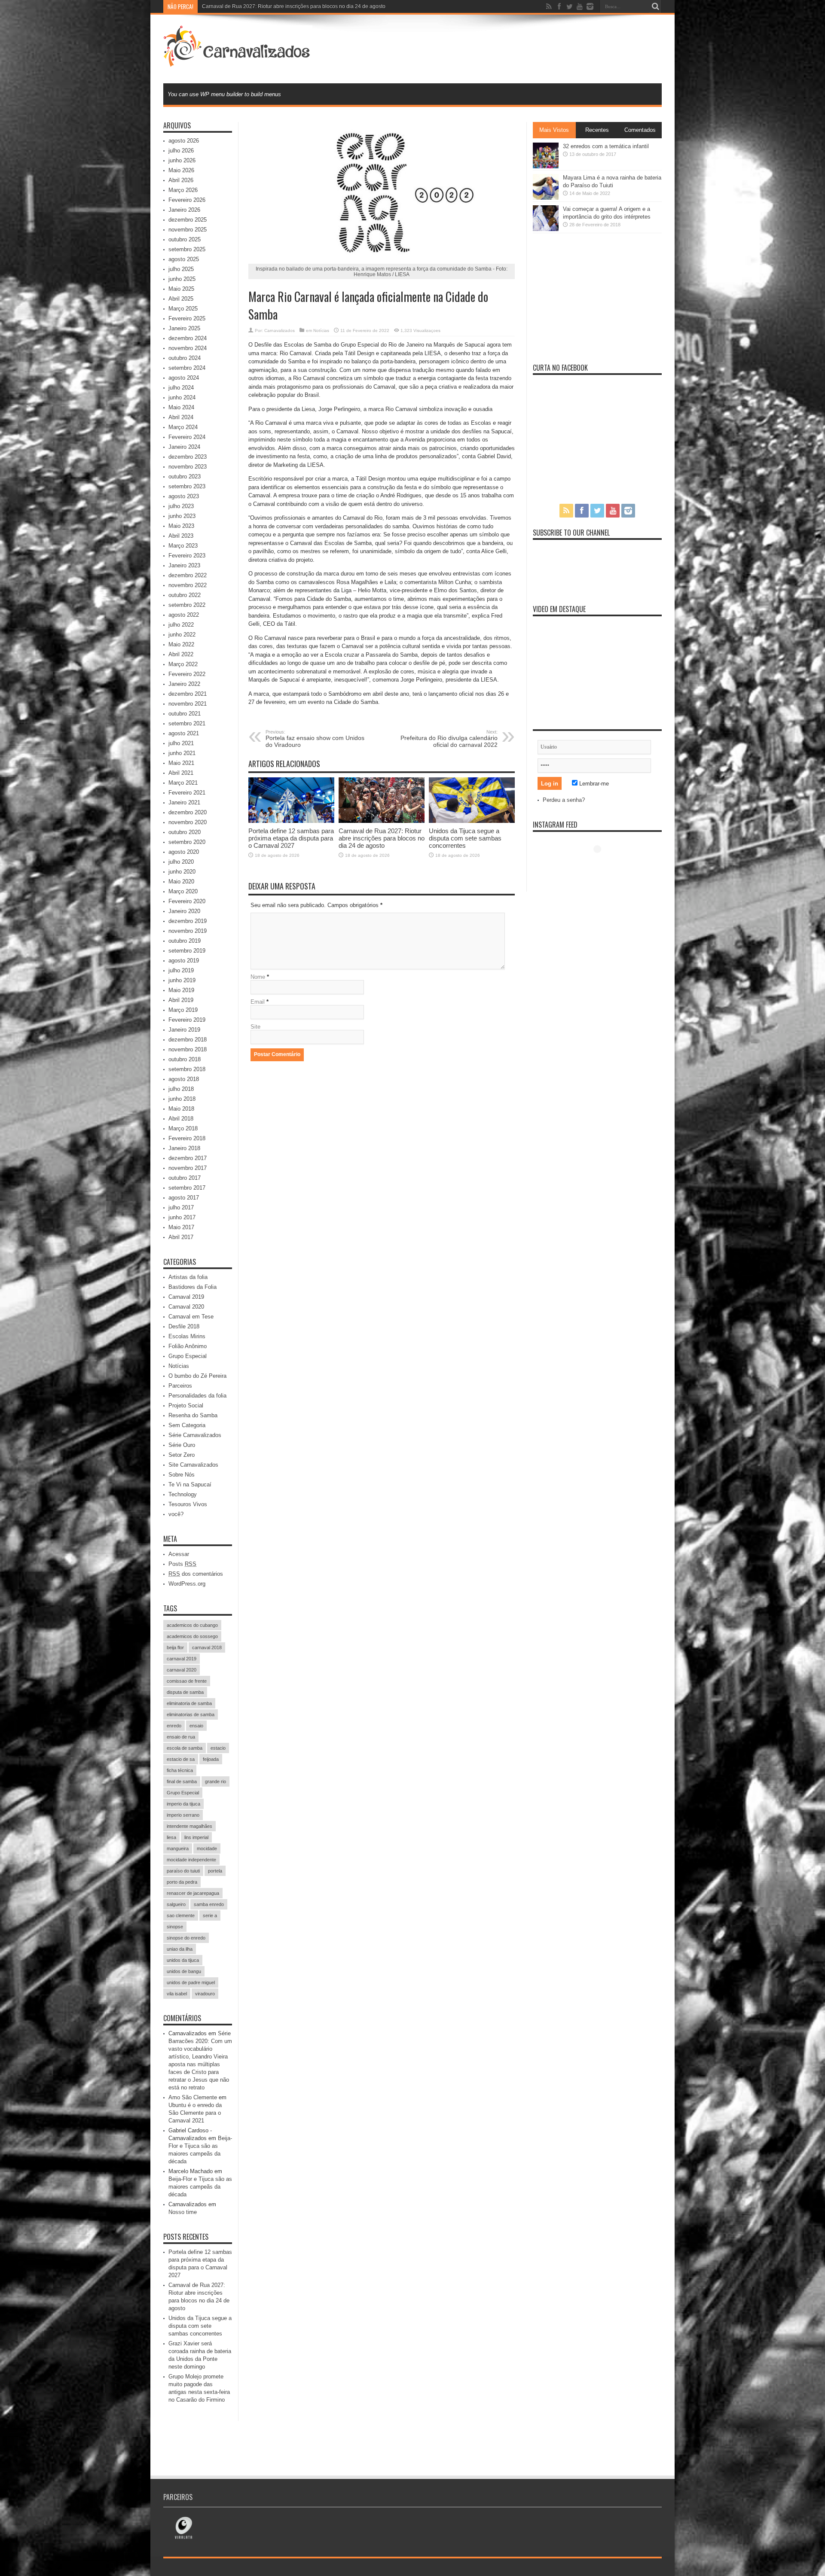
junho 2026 (182, 160)
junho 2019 (182, 980)
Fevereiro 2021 (187, 793)
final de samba (182, 1781)
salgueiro (176, 1904)
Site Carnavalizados (193, 1465)
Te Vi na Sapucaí (190, 1484)
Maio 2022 (181, 644)
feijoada (211, 1759)
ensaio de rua (181, 1737)
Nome (258, 977)
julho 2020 (181, 862)
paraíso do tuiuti (183, 1871)
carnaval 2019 (182, 1659)
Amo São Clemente (193, 2097)
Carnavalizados (280, 330)
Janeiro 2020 (184, 911)
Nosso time (183, 2212)
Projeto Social (186, 1405)
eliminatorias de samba (191, 1714)
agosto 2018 (184, 1079)
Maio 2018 (181, 1109)
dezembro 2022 (188, 575)
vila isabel (177, 1994)
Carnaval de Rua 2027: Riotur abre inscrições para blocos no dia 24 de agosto (382, 838)
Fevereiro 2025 (187, 318)
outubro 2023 (185, 477)
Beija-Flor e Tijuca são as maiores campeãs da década (200, 2187)
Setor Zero (182, 1455)
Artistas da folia (188, 1277)
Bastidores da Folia (192, 1287)
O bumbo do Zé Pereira (197, 1376)
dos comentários (196, 1574)
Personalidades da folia (197, 1396)
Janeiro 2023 (184, 565)
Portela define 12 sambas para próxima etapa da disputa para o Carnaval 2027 (291, 838)
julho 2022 (181, 625)
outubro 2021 (185, 714)
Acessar (179, 1554)
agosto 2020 (184, 852)
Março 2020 (183, 891)
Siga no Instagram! (603, 865)
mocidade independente (191, 1860)
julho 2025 (181, 269)
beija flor (175, 1647)
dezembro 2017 (188, 1158)
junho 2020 (182, 872)
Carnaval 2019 (186, 1297)
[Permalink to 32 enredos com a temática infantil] (546, 166)
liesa (171, 1837)
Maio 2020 (181, 882)
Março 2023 (183, 546)
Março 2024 (183, 427)
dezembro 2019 (188, 921)
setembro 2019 (187, 951)
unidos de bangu (184, 1971)
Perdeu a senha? (564, 800)
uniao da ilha (180, 1949)
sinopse (175, 1927)
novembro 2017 (188, 1168)
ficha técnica (180, 1770)
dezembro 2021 (188, 694)
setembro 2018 (187, 1069)
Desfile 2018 (184, 1326)
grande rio (215, 1781)
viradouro (205, 1994)
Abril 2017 (181, 1237)
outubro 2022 (185, 595)
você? (176, 1514)
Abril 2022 (181, 654)
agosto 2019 (184, 961)
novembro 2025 (188, 230)
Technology (183, 1494)
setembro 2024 (187, 368)
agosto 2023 (184, 496)
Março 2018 (183, 1128)
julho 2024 (181, 388)
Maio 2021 (181, 763)
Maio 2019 (181, 990)
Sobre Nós (182, 1475)
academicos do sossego (192, 1636)
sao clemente (181, 1915)
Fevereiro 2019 (187, 1020)
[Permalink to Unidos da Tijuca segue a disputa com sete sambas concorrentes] (472, 821)
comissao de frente (187, 1681)
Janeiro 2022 (184, 684)
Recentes (597, 130)
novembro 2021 (188, 704)
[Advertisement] (505, 48)
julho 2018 (181, 1089)
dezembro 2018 (188, 1040)
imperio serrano (183, 1815)
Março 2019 (183, 1010)
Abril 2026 (181, 180)
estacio (218, 1748)
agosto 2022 (184, 615)
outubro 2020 (185, 832)
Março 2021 (183, 783)
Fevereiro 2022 (187, 674)
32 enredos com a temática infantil (606, 146)
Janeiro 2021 (184, 802)
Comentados (640, 130)
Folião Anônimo (188, 1346)
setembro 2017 (187, 1188)
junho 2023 (182, 516)
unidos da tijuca (183, 1960)
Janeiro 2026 (184, 210)
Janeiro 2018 (184, 1148)
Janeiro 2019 (184, 1030)
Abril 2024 (181, 417)
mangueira (178, 1848)
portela (215, 1871)
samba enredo (209, 1904)
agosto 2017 (184, 1198)
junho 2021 (182, 753)
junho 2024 (182, 397)
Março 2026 (183, 190)
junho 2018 (182, 1099)
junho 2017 (182, 1217)
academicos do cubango (192, 1625)
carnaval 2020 (182, 1670)
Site (255, 1027)
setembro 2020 (187, 842)
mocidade (207, 1848)
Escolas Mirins (187, 1336)
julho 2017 (181, 1207)
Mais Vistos (554, 130)
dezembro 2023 (188, 457)
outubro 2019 (185, 941)
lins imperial (196, 1837)
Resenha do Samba (193, 1415)
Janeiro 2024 (184, 447)
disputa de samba (185, 1692)
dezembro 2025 (188, 220)
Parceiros (180, 1386)
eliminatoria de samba (189, 1703)
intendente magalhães (189, 1826)
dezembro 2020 (188, 812)
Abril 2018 (181, 1119)
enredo (174, 1726)
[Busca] (655, 6)
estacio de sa (181, 1759)
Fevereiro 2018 (187, 1138)
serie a (210, 1915)
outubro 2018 (185, 1059)
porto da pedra (182, 1882)
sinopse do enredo (186, 1938)
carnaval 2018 (207, 1647)
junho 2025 (182, 279)
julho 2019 (181, 970)
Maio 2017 (181, 1227)
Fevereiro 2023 (187, 556)
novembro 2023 (188, 467)
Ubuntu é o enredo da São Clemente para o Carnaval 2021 (195, 2113)
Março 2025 (183, 309)
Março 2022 (183, 664)
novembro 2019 (188, 931)
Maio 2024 (181, 407)
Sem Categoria (187, 1425)
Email (258, 1002)
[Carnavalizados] (238, 62)
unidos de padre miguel (191, 1982)
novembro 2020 (188, 822)
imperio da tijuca (183, 1804)
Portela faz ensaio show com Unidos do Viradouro (315, 739)
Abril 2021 (181, 773)
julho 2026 (181, 151)
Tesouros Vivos (188, 1504)
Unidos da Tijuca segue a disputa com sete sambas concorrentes (465, 838)
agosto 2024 (184, 378)
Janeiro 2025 (184, 328)
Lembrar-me (593, 784)
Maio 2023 (181, 526)
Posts (182, 1564)
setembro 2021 (187, 723)
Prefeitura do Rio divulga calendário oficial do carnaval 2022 (449, 739)
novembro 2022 (188, 585)
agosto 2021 (184, 733)
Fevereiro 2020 (187, 901)
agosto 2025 (184, 259)
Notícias (321, 330)
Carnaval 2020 (186, 1307)
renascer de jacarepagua (193, 1893)
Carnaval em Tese (191, 1317)
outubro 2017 (185, 1178)
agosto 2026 (184, 141)
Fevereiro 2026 (187, 200)
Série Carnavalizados (195, 1435)
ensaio (196, 1726)
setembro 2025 (187, 249)
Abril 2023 (181, 536)
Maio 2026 (181, 170)
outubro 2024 (185, 358)
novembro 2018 (188, 1049)
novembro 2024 (188, 348)
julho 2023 (181, 506)
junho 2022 (182, 635)
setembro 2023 (187, 486)
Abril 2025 (181, 299)
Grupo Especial (188, 1356)
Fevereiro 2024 (187, 437)
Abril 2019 (181, 1000)
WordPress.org (187, 1584)
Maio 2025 (181, 289)
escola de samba (185, 1748)
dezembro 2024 (188, 338)
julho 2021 (181, 743)
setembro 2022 (187, 605)
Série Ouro (182, 1445)
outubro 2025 (185, 239)
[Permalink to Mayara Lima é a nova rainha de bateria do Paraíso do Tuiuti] (546, 198)
